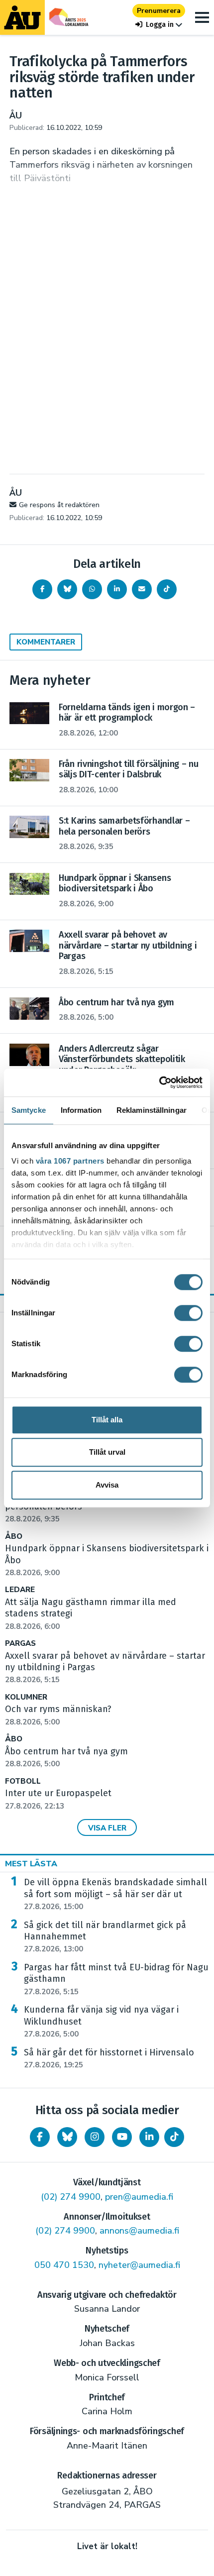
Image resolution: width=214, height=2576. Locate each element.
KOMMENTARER (46, 642)
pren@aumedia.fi (139, 2197)
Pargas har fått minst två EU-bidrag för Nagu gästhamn (116, 1979)
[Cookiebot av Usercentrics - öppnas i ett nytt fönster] (159, 1082)
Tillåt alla (107, 1420)
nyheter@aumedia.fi (139, 2265)
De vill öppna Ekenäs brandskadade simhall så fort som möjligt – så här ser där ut (115, 1894)
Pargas (20, 1644)
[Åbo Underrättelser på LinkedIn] (149, 2137)
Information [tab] (81, 1110)
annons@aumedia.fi (139, 2231)
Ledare (20, 1590)
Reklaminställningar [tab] (152, 1110)
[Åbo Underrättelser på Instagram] (95, 2137)
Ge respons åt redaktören (59, 505)
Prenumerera (159, 11)
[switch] (188, 1313)
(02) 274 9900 (71, 2197)
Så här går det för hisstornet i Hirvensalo (109, 2058)
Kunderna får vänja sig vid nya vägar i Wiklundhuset (101, 2022)
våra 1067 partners (70, 1161)
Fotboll (23, 1781)
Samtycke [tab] (29, 1110)
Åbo (14, 1537)
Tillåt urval (107, 1452)
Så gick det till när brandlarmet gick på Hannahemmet (105, 1937)
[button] (159, 25)
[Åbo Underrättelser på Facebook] (40, 2137)
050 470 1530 (64, 2265)
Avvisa (107, 1485)
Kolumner (26, 1697)
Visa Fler (107, 1828)
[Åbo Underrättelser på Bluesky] (67, 2137)
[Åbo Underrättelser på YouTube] (122, 2137)
